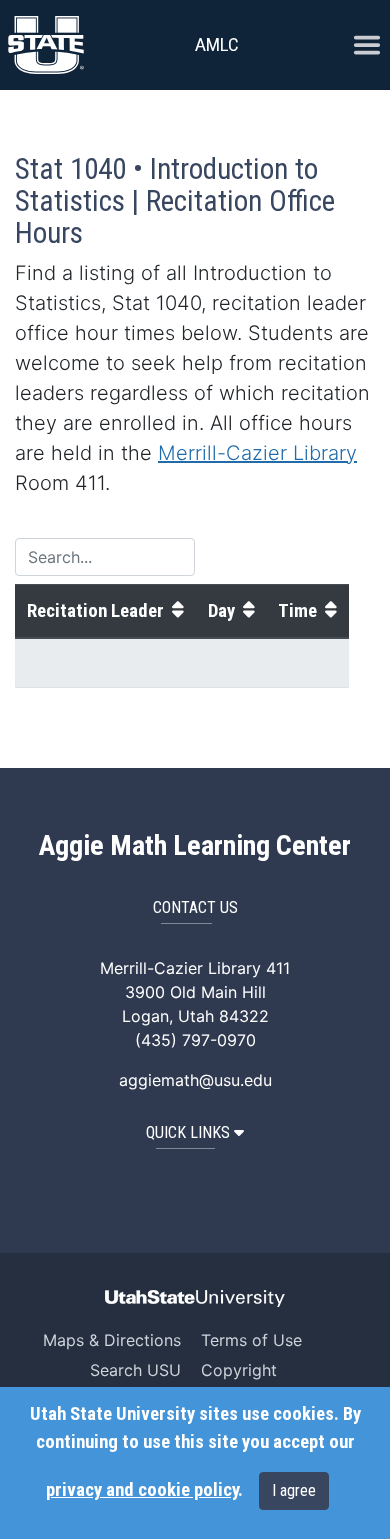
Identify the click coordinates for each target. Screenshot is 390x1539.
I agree (294, 1490)
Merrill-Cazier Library (257, 453)
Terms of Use (251, 1340)
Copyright (239, 1370)
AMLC (217, 44)
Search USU (135, 1370)
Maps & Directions (112, 1340)
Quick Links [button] (188, 1132)
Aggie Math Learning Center (195, 846)
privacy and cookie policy (142, 1490)
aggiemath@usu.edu (195, 1080)
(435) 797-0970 (195, 1040)
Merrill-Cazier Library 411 (195, 968)
